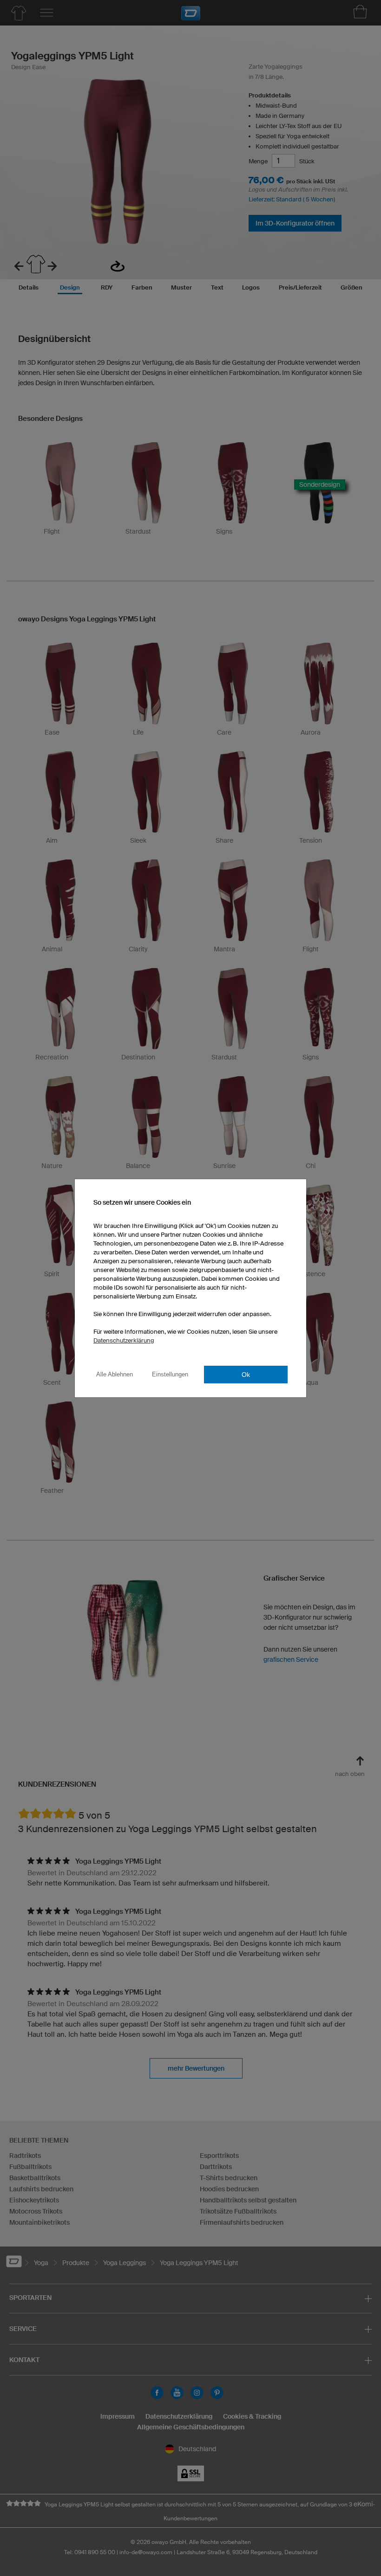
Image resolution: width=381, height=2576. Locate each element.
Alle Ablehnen (115, 1374)
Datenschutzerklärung (124, 1340)
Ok (246, 1375)
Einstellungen (170, 1374)
